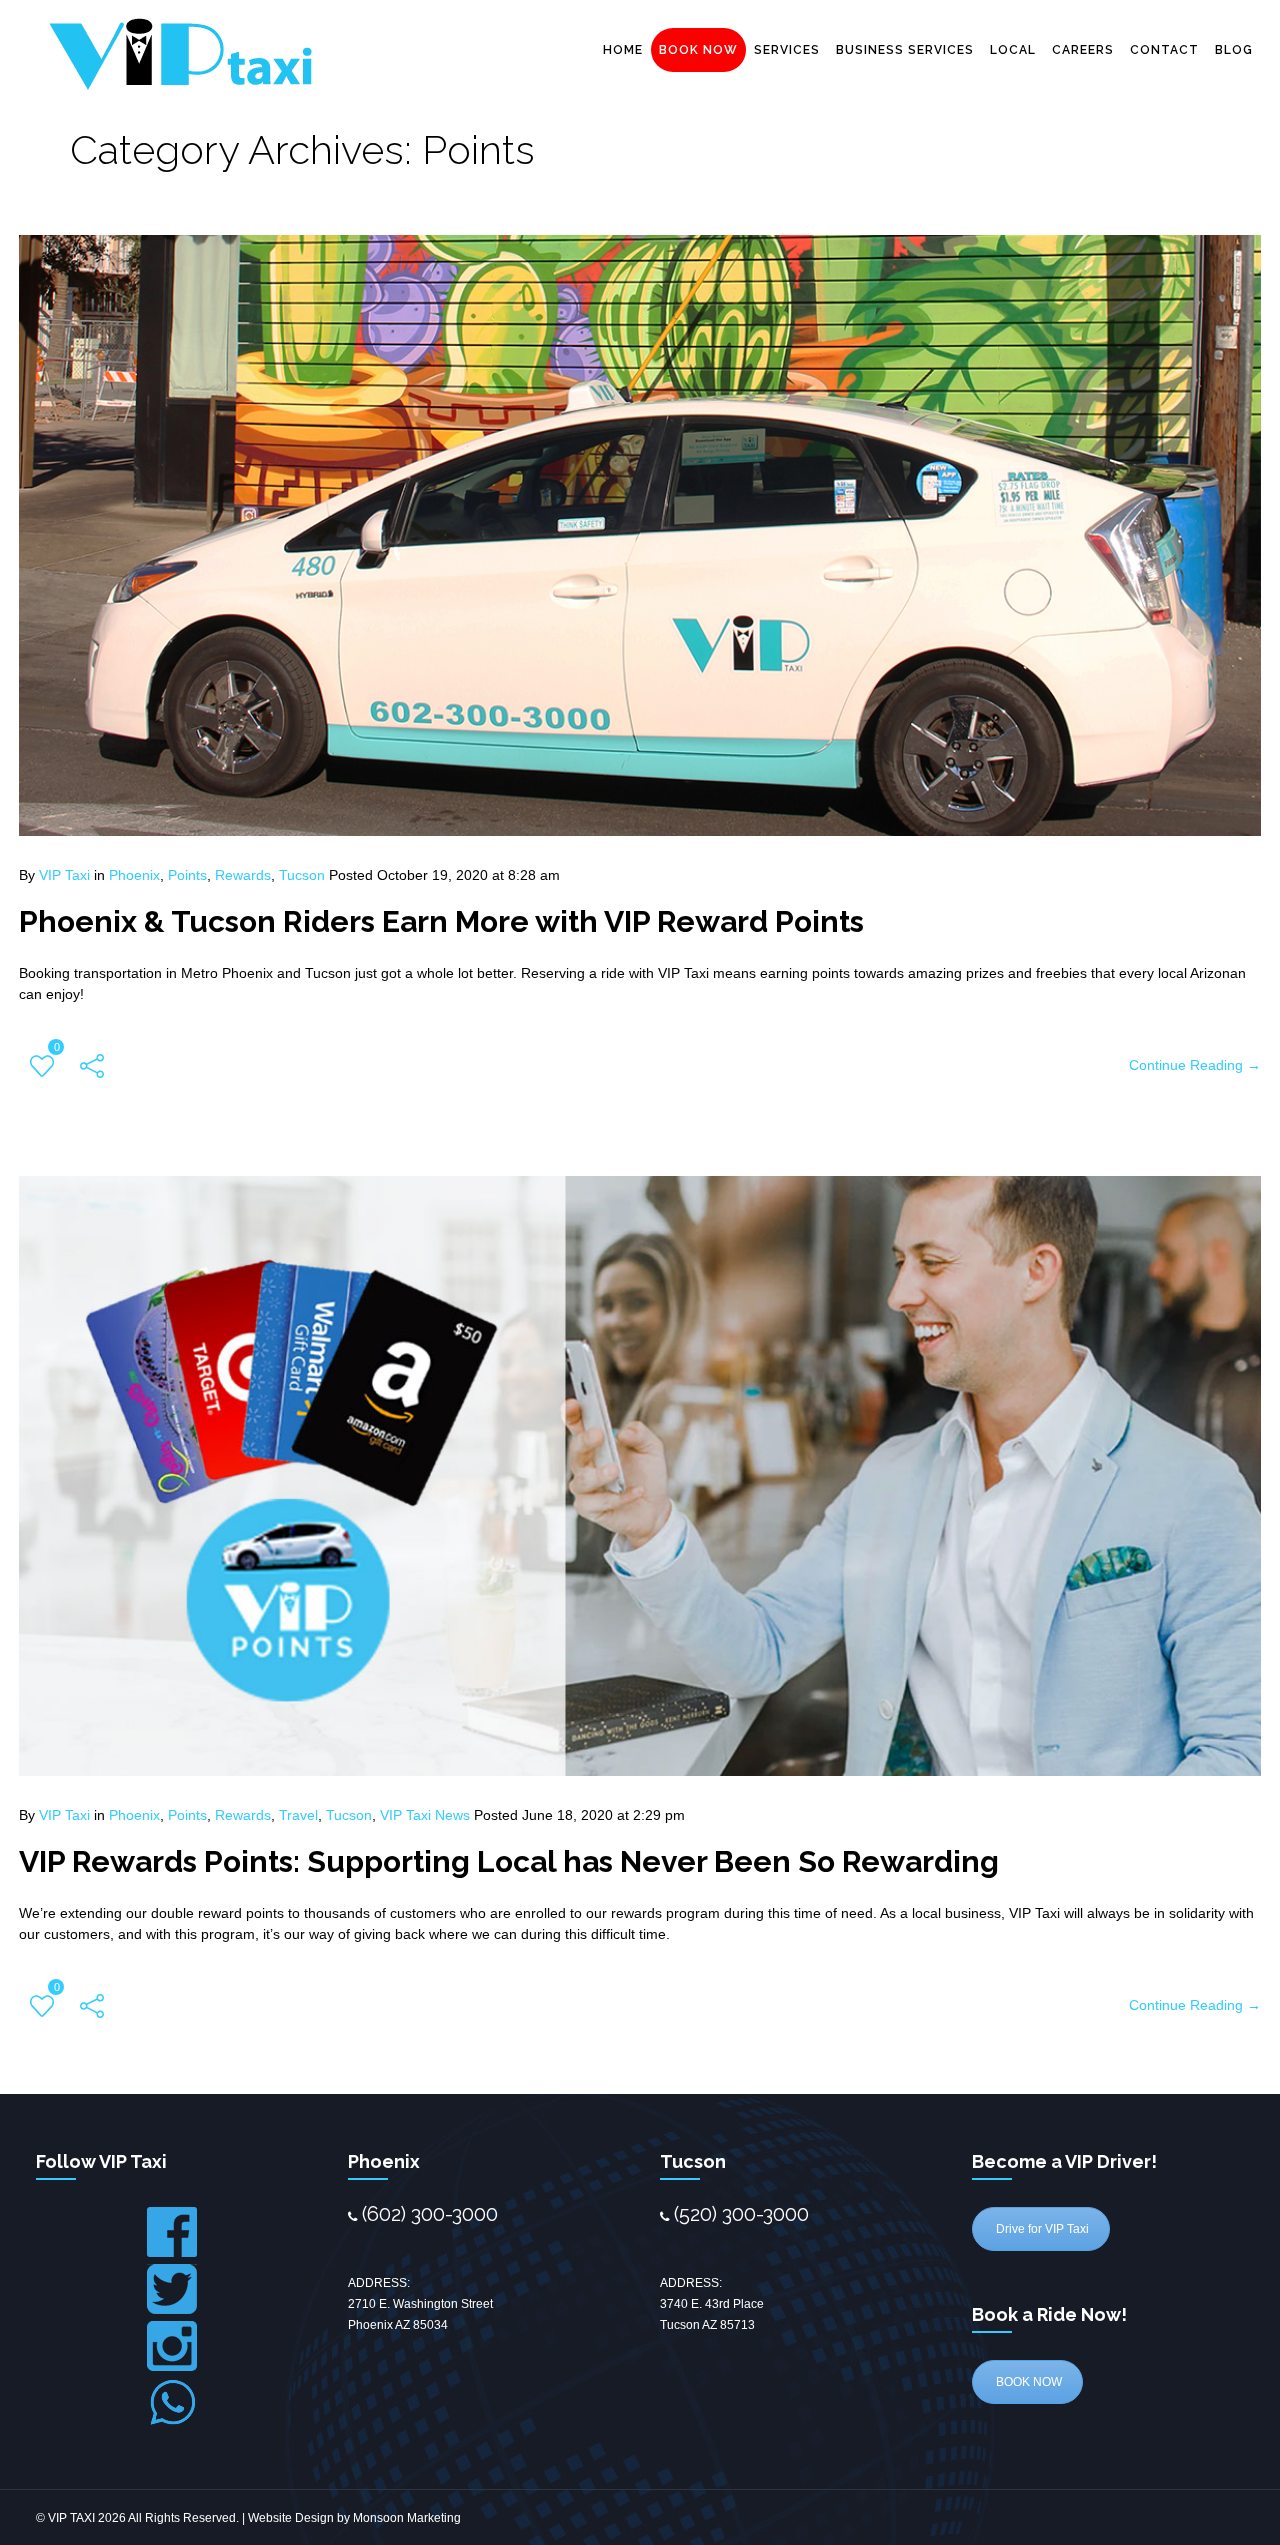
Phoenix (134, 875)
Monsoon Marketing (407, 2518)
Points (187, 875)
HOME (623, 50)
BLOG (1234, 50)
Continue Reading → (1195, 1065)
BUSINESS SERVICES (905, 50)
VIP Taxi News (425, 1815)
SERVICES (787, 50)
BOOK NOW (698, 50)
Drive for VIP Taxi (1041, 2229)
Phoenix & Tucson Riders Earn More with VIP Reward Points (441, 921)
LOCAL (1013, 50)
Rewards (243, 875)
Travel (298, 1815)
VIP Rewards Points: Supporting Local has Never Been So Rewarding (509, 1861)
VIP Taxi (64, 875)
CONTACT (1164, 50)
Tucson (302, 875)
